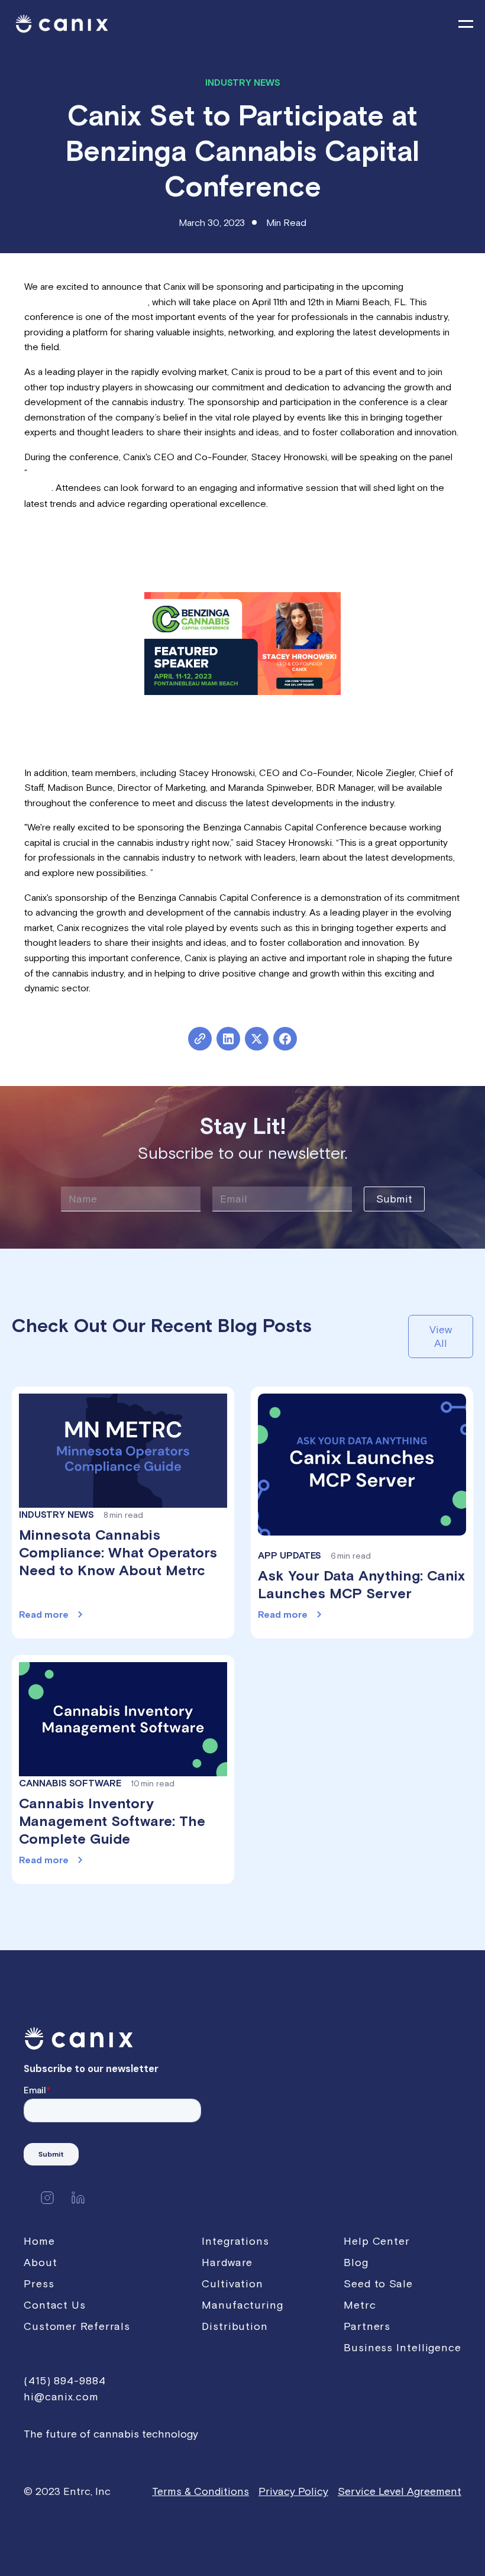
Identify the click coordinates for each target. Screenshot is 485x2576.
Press (39, 2284)
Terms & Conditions (201, 2491)
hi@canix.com (61, 2396)
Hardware (227, 2262)
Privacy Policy (293, 2491)
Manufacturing (242, 2305)
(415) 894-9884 (65, 2381)
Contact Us (55, 2305)
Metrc (360, 2305)
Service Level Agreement (400, 2491)
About (41, 2262)
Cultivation (232, 2284)
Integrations (235, 2241)
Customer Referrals (77, 2326)
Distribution (235, 2326)
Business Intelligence (402, 2347)
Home (39, 2241)
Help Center (377, 2241)
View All (441, 1336)
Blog (356, 2262)
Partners (367, 2326)
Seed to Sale (378, 2284)
